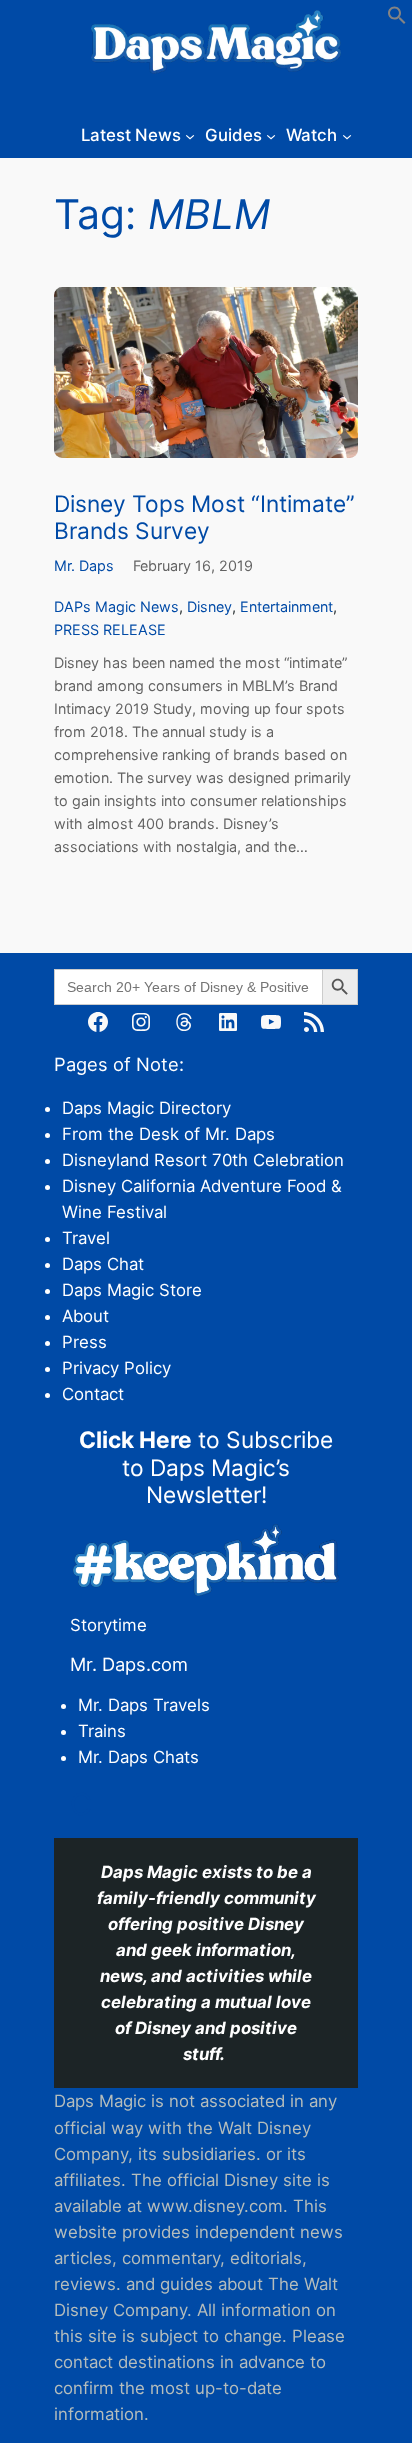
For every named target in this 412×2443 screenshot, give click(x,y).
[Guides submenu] (271, 135)
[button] (397, 19)
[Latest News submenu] (190, 135)
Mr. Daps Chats (138, 1757)
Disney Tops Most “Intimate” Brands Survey (204, 517)
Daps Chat (103, 1264)
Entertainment (286, 606)
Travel (86, 1238)
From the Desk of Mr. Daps (168, 1134)
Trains (102, 1731)
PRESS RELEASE (110, 629)
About (85, 1316)
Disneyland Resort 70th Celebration (203, 1160)
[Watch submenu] (347, 135)
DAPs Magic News (116, 606)
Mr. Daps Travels (144, 1705)
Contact (93, 1394)
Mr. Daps (84, 565)
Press (84, 1342)
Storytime (108, 1625)
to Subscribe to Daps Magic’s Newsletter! (206, 1467)
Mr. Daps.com (129, 1664)
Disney (209, 606)
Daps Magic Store (132, 1290)
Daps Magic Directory (146, 1108)
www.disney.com (215, 2206)
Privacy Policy (116, 1368)
